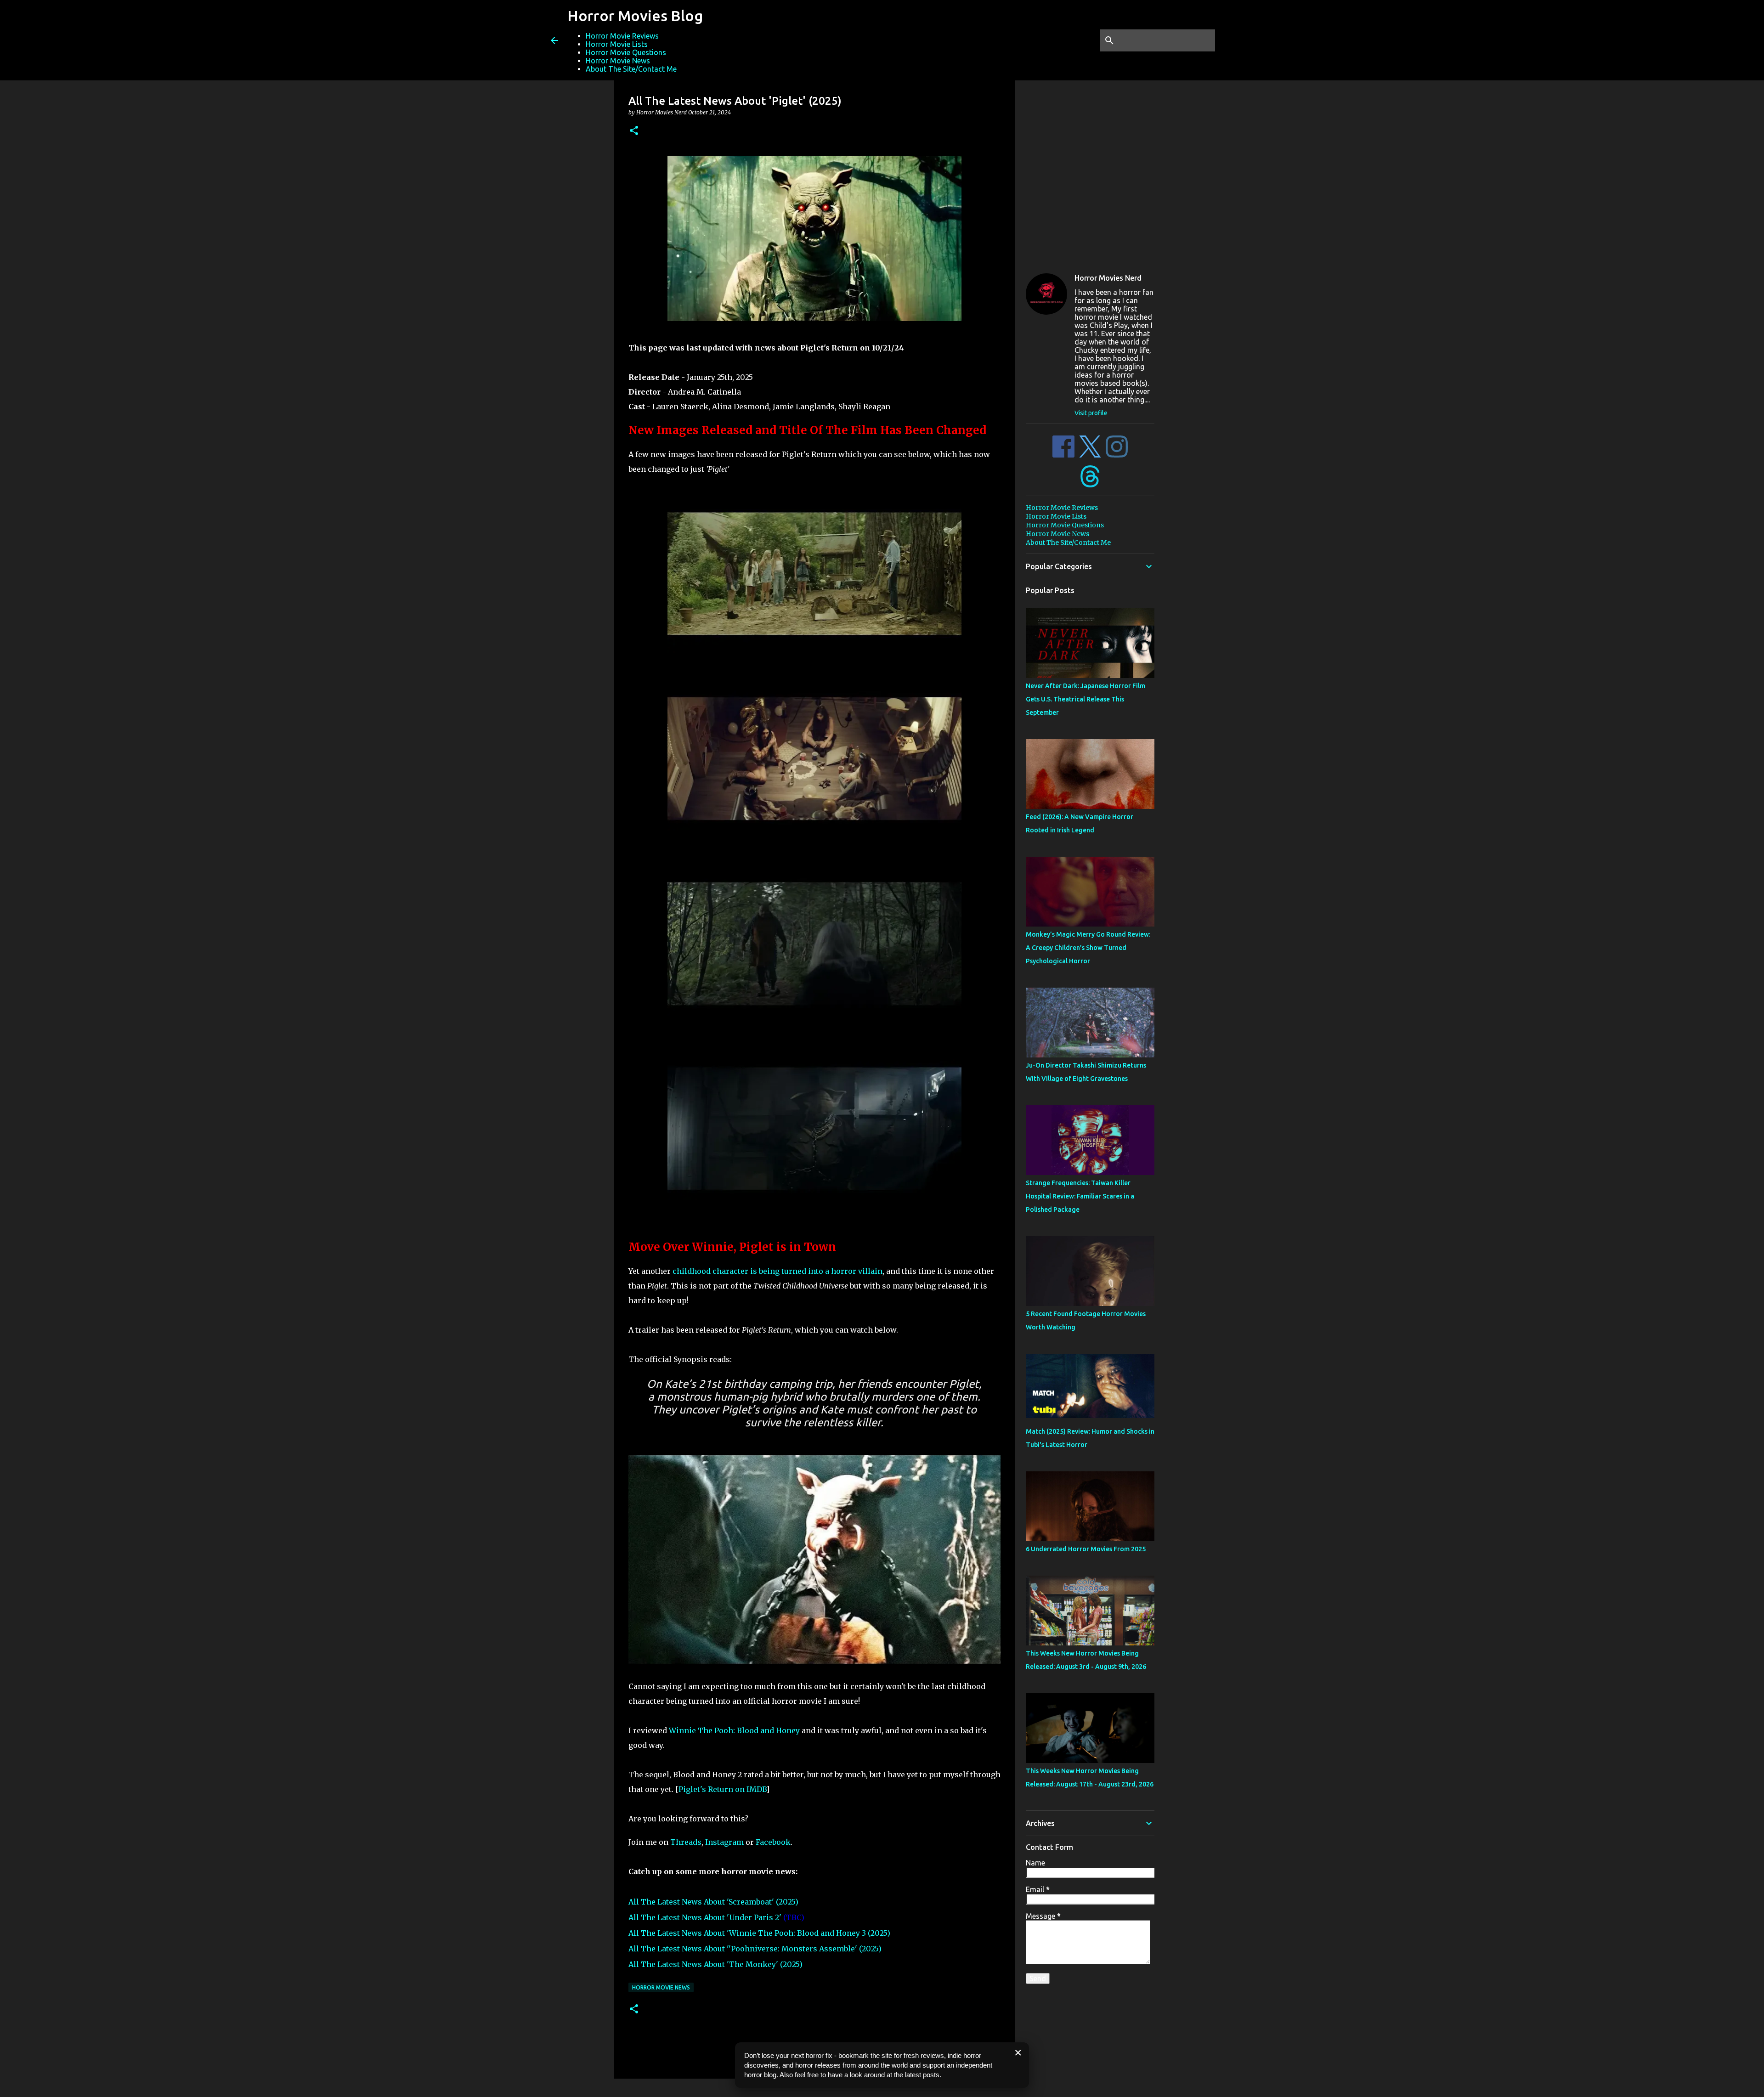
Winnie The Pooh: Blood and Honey (734, 1730)
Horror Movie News (618, 61)
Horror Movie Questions (626, 52)
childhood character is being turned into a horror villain (777, 1271)
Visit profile (1091, 413)
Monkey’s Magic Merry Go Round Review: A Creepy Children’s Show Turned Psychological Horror (1088, 948)
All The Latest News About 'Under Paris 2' (705, 1917)
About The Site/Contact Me (631, 69)
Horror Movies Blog (635, 16)
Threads (686, 1842)
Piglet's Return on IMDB (722, 1789)
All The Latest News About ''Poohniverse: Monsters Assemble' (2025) (755, 1949)
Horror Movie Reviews (622, 36)
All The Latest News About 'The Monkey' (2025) (715, 1964)
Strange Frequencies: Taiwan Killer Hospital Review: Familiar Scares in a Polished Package (1080, 1196)
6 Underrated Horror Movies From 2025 (1086, 1549)
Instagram (724, 1842)
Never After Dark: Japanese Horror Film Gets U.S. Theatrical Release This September (1086, 699)
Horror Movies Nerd (1108, 278)
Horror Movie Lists (617, 44)
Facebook (773, 1842)
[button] (634, 131)
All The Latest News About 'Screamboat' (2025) (713, 1902)
